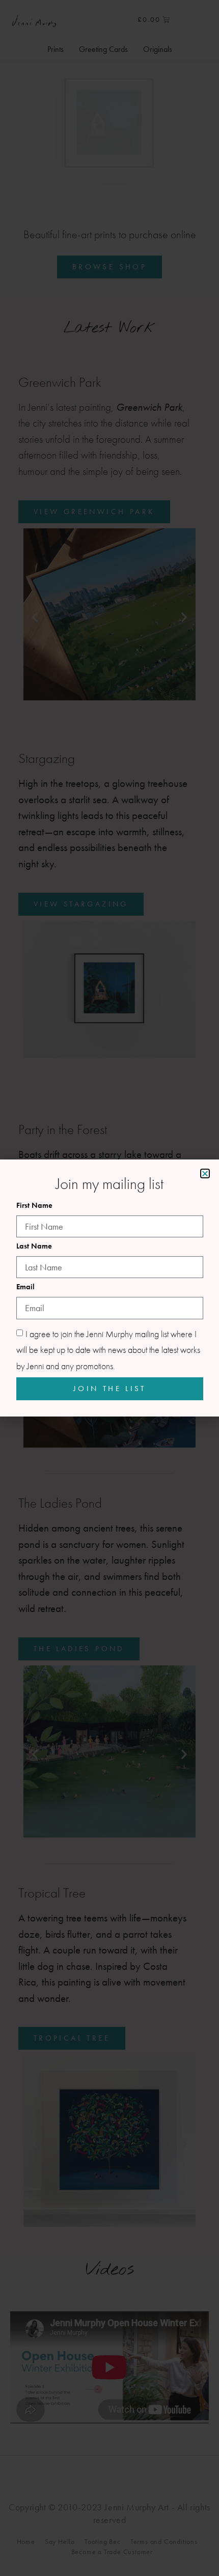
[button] (205, 1173)
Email (25, 1287)
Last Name (34, 1247)
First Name (34, 1206)
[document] (109, 1288)
